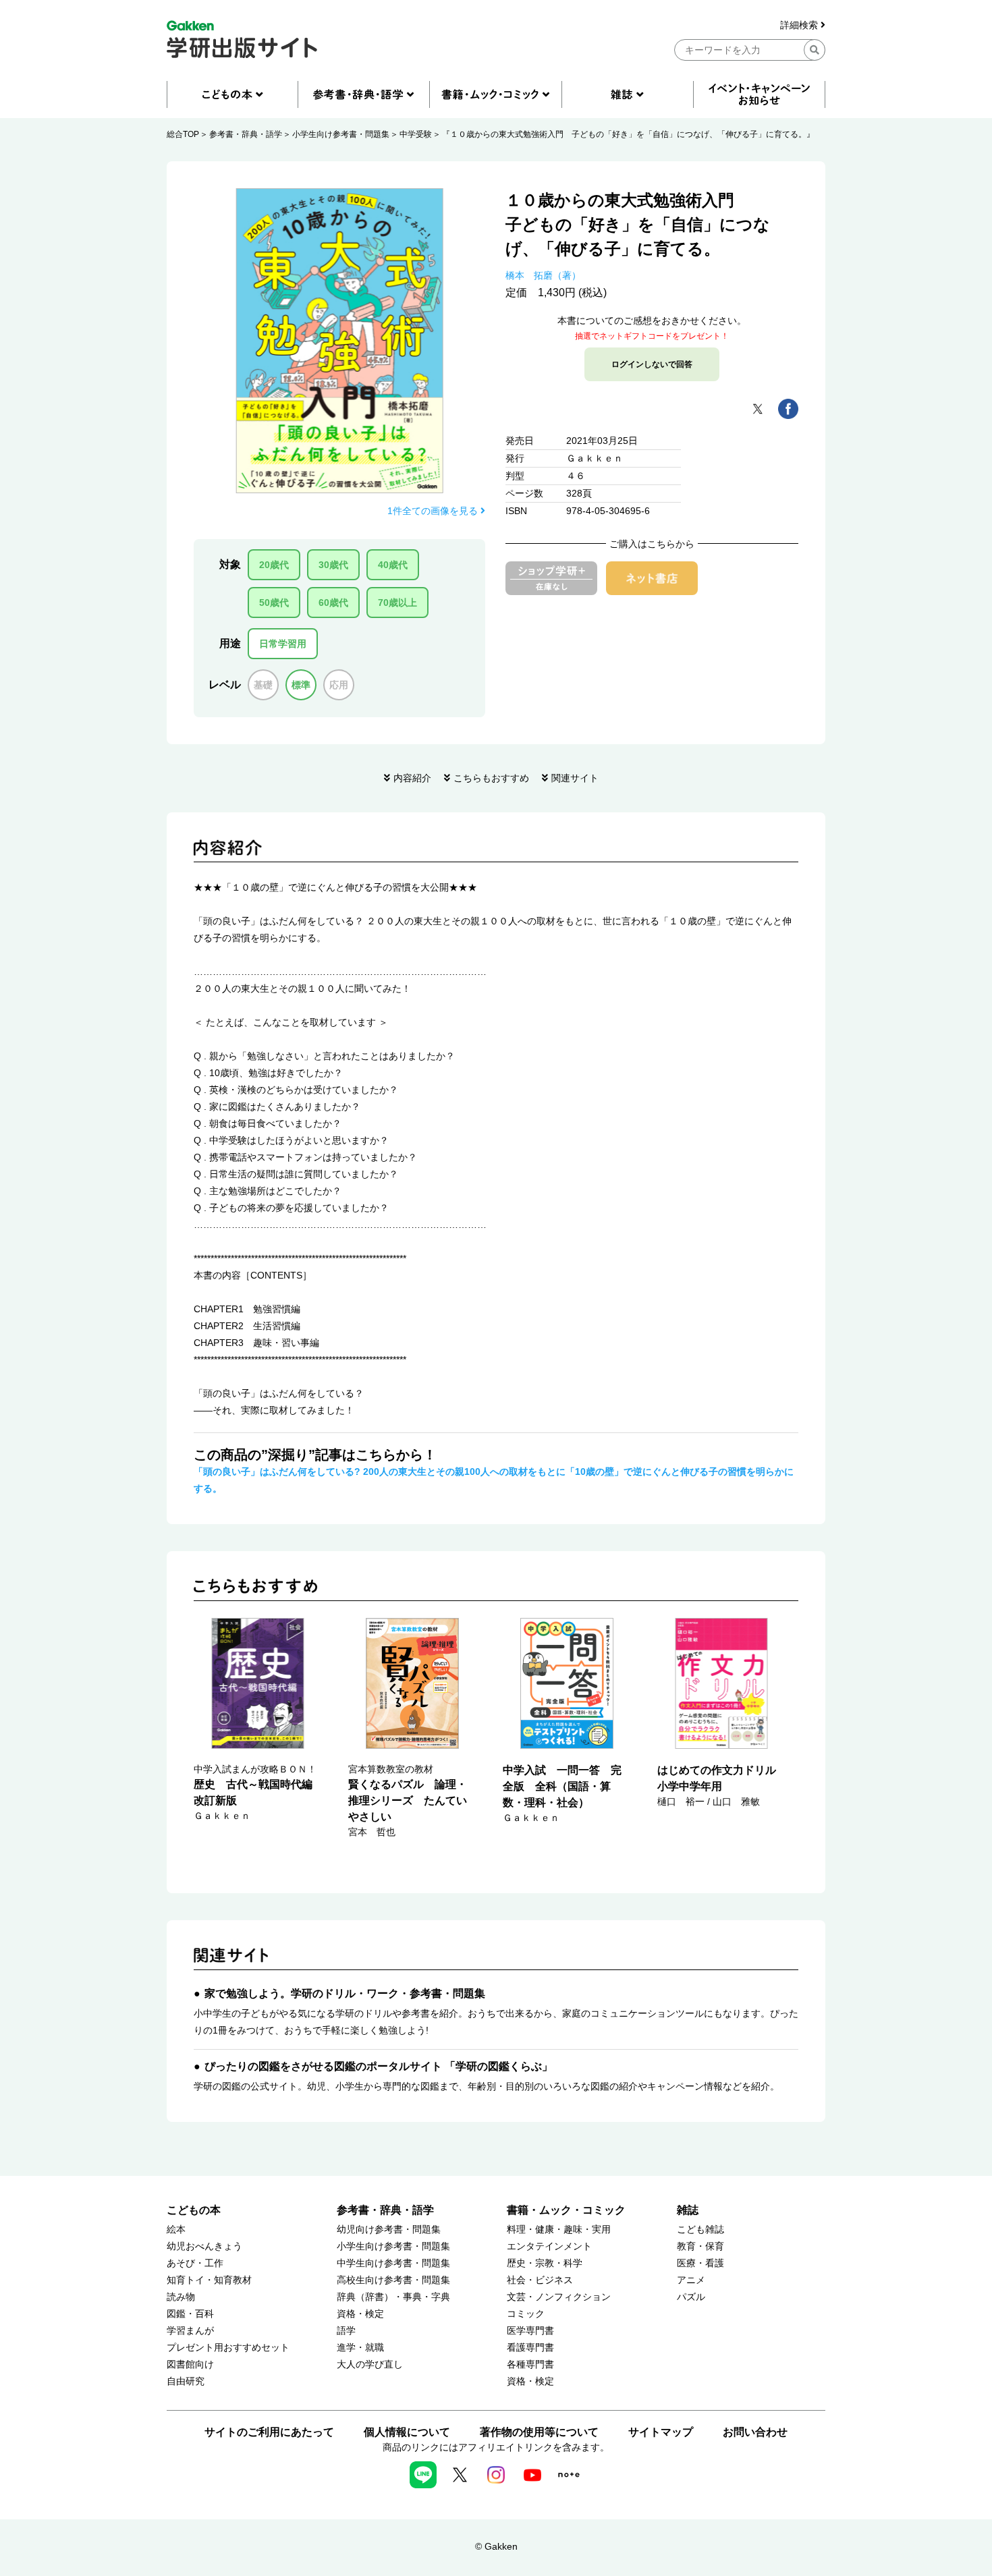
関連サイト (575, 778)
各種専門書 (530, 2364)
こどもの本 (194, 2210)
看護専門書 (530, 2348)
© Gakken (496, 2546)
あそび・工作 (195, 2263)
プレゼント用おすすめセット (228, 2348)
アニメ (691, 2280)
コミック (526, 2314)
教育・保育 (700, 2246)
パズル (691, 2297)
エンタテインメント (549, 2246)
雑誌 (688, 2210)
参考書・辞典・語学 (246, 134)
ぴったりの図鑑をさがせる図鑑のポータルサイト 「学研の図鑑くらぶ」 (379, 2066)
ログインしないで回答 (652, 364)
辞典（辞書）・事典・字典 (393, 2297)
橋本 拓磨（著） (543, 275)
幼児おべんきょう (204, 2246)
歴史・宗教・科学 (545, 2263)
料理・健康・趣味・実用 (559, 2230)
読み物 (181, 2297)
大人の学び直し (370, 2364)
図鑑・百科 (190, 2314)
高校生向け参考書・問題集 (393, 2280)
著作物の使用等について (539, 2432)
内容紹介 (412, 778)
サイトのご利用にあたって (269, 2432)
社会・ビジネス (540, 2280)
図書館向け (190, 2364)
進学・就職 (360, 2348)
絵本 (176, 2230)
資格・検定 (360, 2314)
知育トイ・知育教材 (209, 2280)
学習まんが (190, 2331)
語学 (346, 2331)
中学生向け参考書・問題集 (393, 2263)
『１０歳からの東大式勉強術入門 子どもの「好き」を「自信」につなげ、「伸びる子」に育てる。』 (628, 134)
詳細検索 (800, 25)
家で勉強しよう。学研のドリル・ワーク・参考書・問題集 (345, 1993)
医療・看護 (700, 2263)
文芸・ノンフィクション (559, 2297)
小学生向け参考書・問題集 (341, 134)
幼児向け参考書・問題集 (389, 2230)
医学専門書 (530, 2331)
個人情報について (407, 2432)
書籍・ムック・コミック (566, 2210)
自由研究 (186, 2381)
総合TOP (183, 134)
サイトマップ (661, 2432)
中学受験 (416, 134)
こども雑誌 (700, 2230)
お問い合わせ (755, 2432)
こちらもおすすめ (491, 778)
